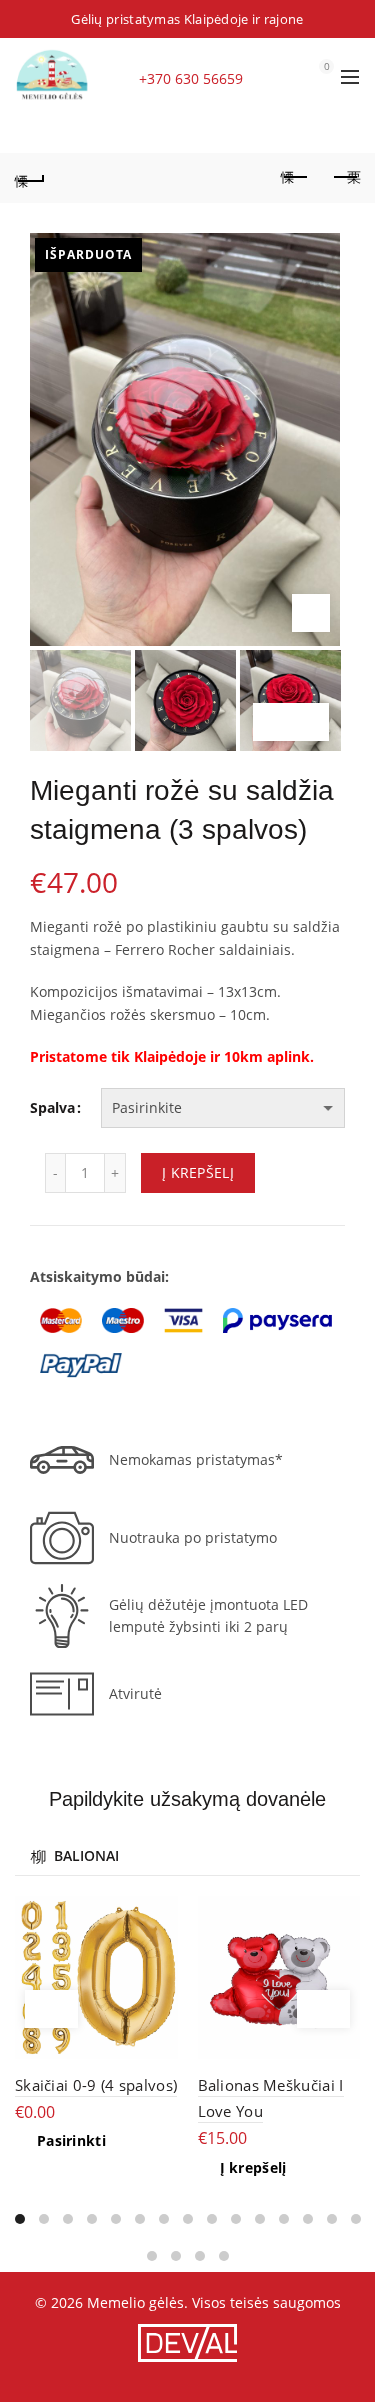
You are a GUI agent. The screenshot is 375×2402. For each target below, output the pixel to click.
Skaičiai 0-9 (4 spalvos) (96, 2085)
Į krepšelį (198, 1172)
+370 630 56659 (191, 78)
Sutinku (114, 2375)
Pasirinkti (71, 2141)
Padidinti (311, 613)
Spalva (52, 1107)
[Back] (30, 178)
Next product (345, 178)
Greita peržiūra (160, 1913)
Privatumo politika (242, 2374)
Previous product (295, 178)
